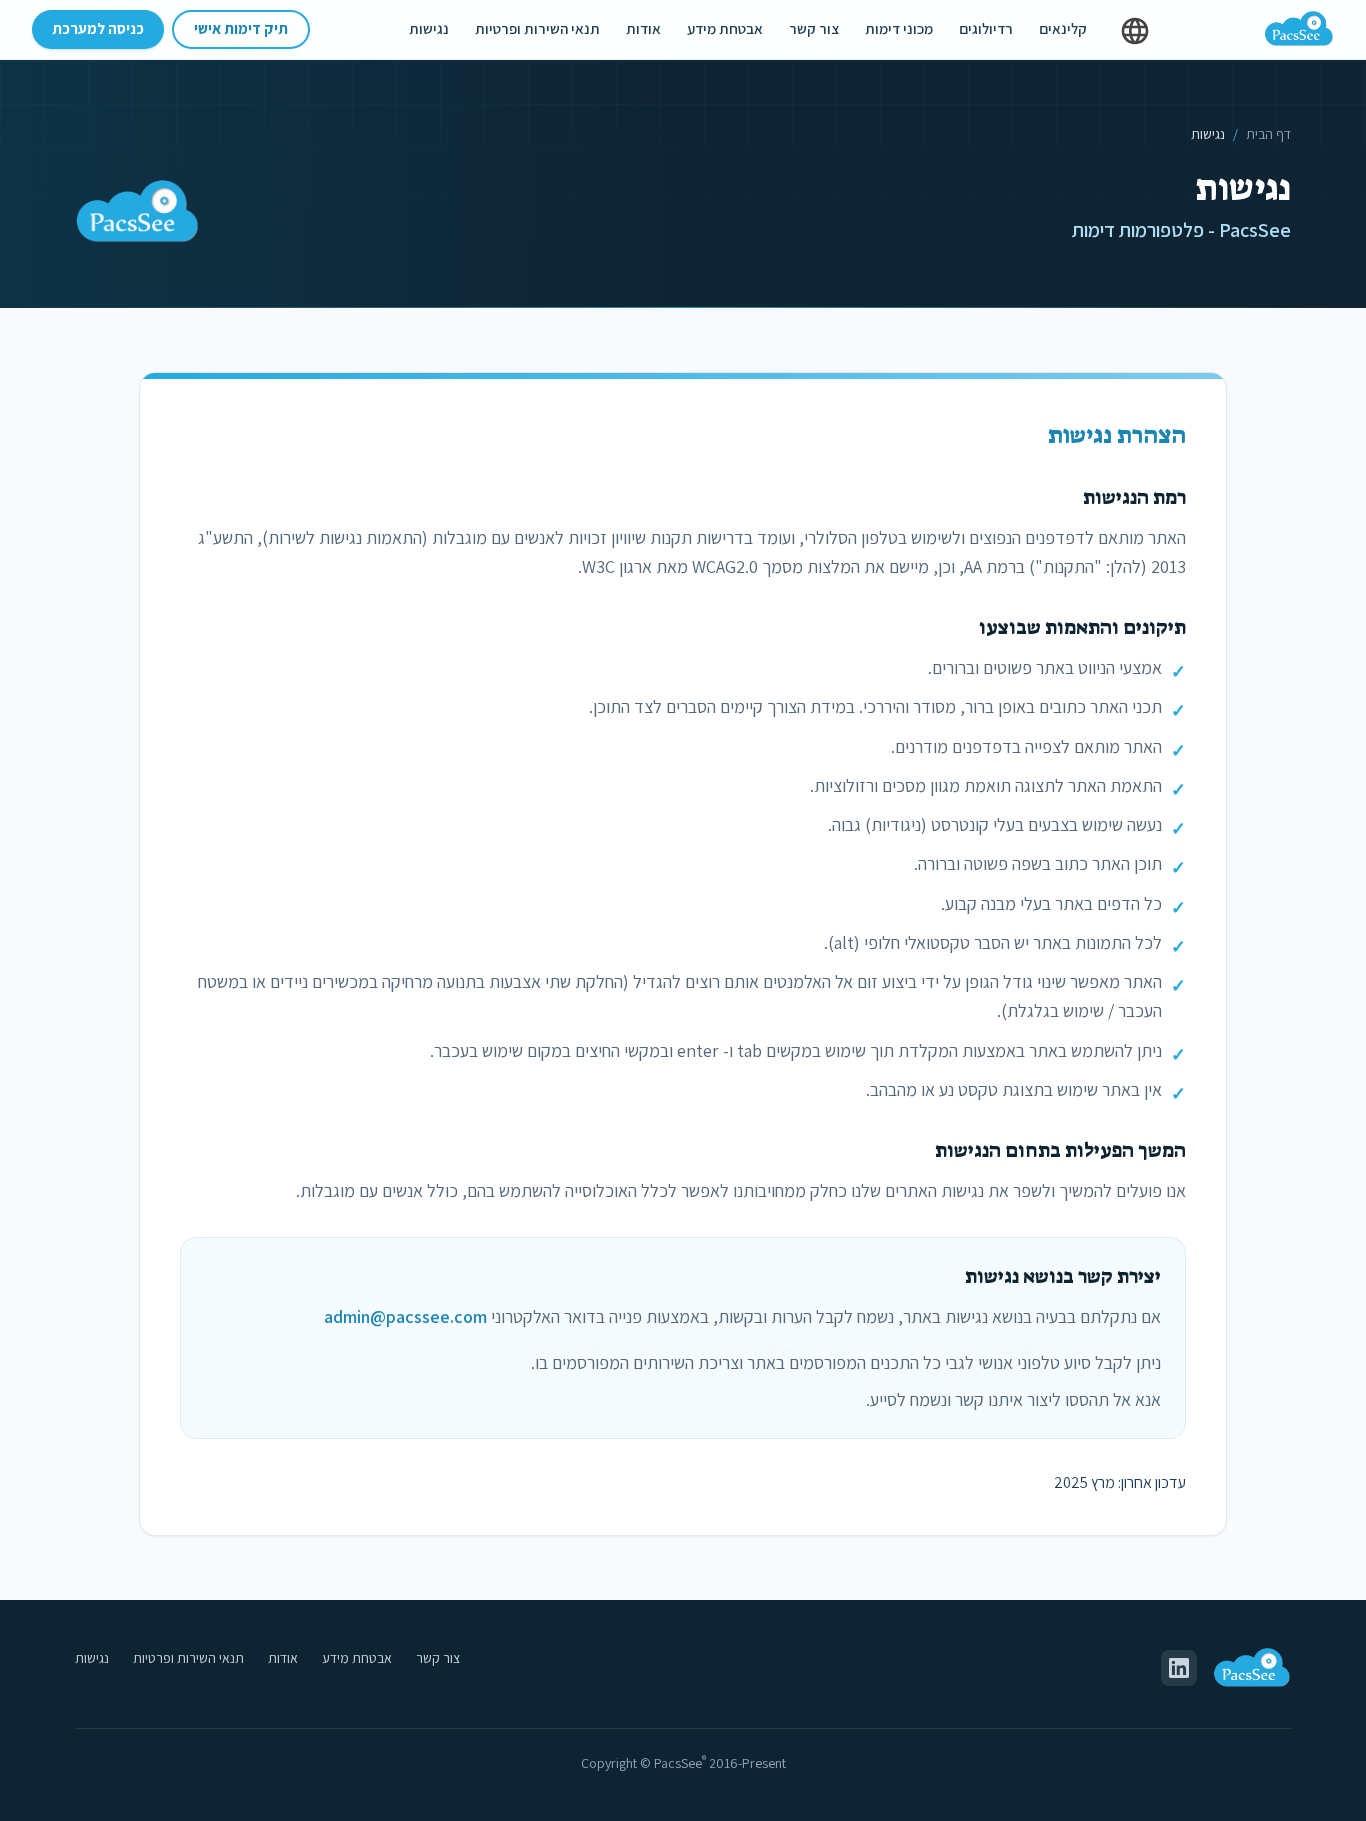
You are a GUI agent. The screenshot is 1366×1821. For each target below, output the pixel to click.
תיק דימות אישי (241, 28)
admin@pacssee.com (405, 1316)
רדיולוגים (986, 28)
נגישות (429, 28)
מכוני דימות (899, 28)
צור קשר (814, 28)
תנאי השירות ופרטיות (537, 28)
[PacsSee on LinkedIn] (1179, 1668)
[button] (1135, 31)
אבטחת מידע (725, 28)
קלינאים (1063, 28)
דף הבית (1268, 134)
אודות (643, 28)
